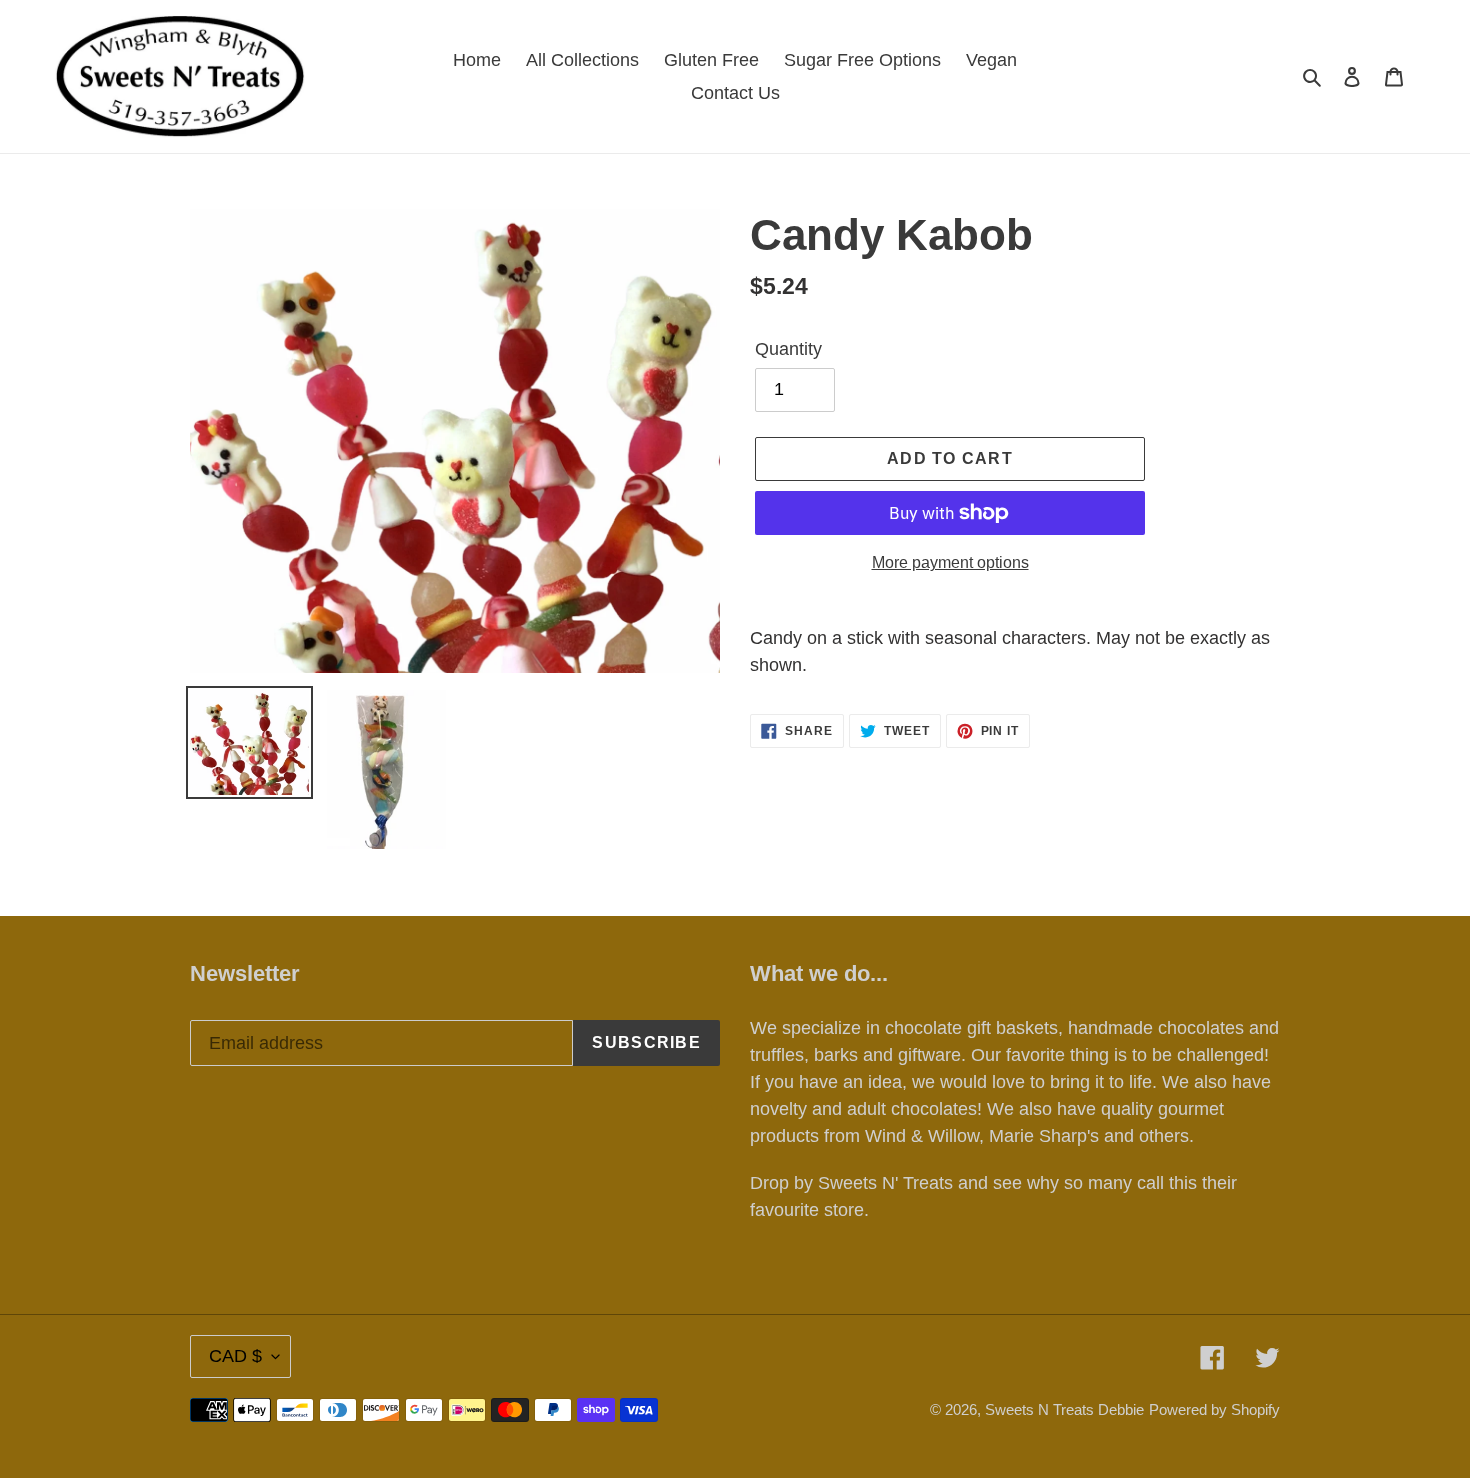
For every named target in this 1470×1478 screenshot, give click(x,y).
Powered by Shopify (1214, 1409)
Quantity (788, 349)
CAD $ (235, 1356)
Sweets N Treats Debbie (1064, 1409)
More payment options (950, 562)
